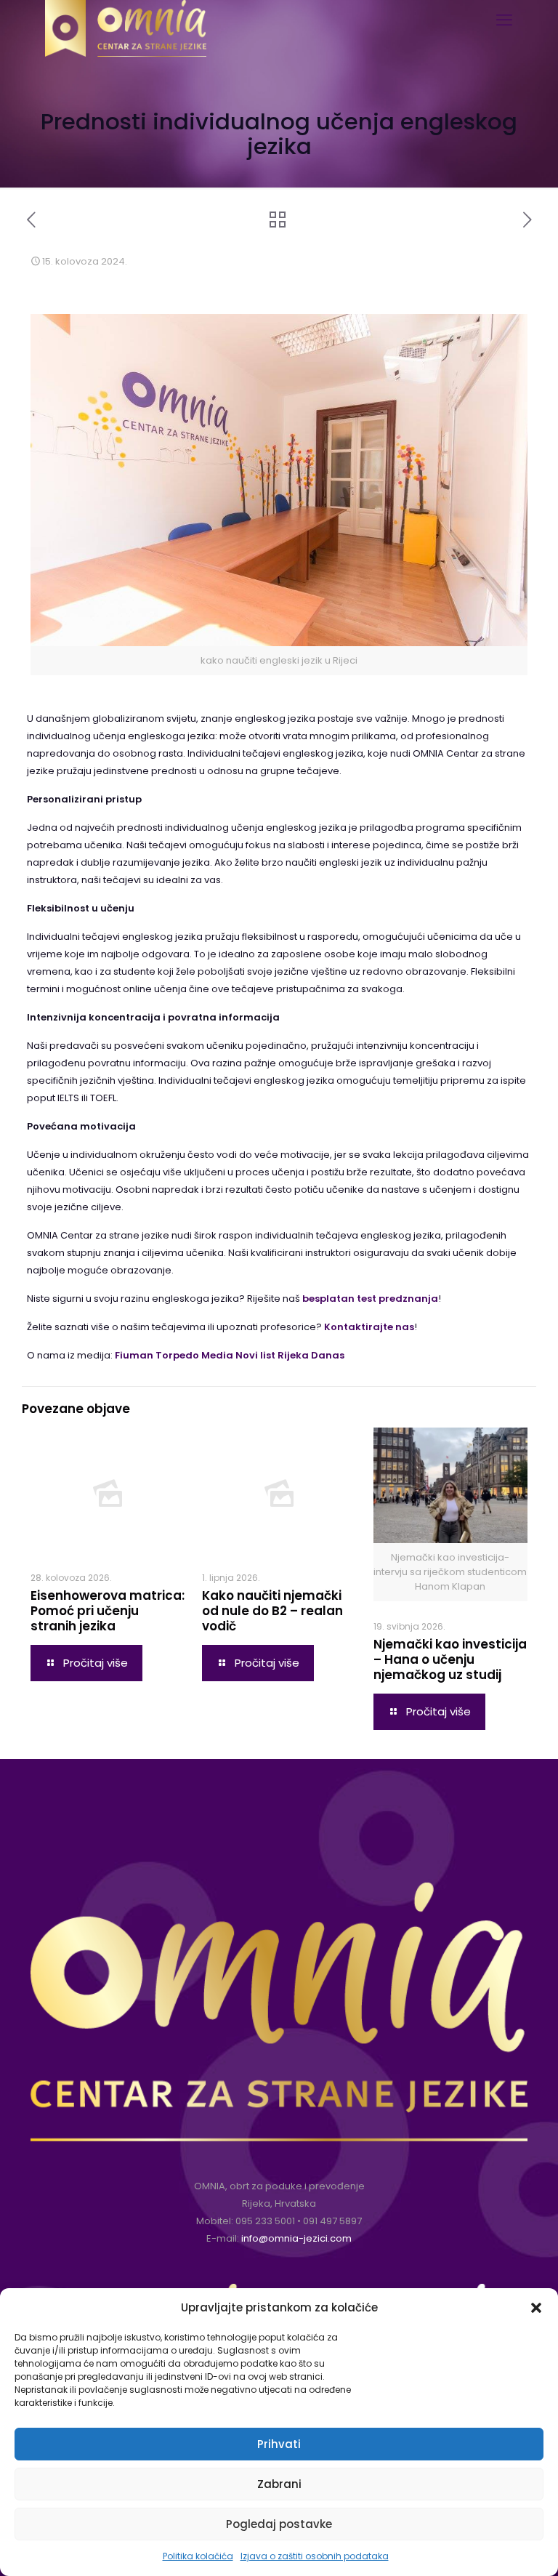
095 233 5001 (265, 2221)
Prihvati (279, 2444)
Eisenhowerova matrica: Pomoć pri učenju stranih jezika (108, 1611)
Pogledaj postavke (279, 2524)
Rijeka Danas (311, 1355)
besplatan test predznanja (370, 1299)
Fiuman (134, 1355)
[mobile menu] (504, 20)
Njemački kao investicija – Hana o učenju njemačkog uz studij (450, 1659)
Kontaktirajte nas (369, 1327)
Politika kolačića (198, 2556)
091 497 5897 (332, 2221)
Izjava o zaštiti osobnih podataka (315, 2556)
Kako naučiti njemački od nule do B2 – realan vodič (272, 1611)
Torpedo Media (194, 1355)
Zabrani (279, 2484)
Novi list (255, 1355)
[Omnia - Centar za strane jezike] (126, 18)
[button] (536, 2308)
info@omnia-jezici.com (296, 2238)
